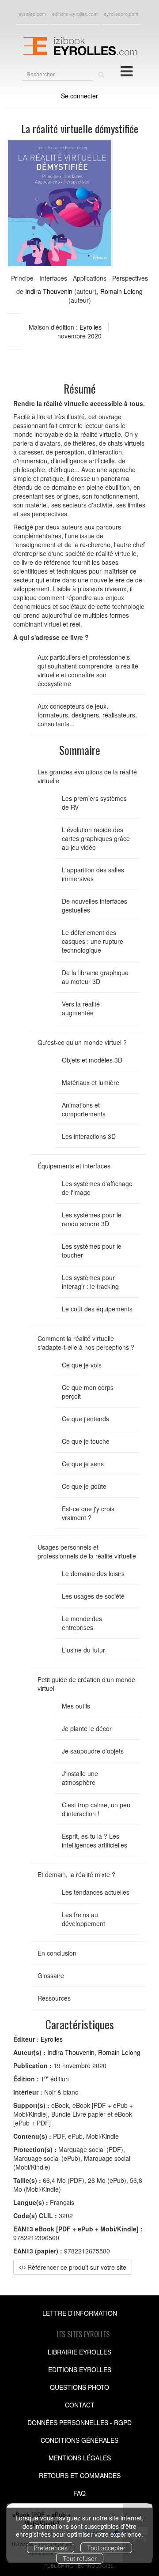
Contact (80, 2405)
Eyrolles (91, 327)
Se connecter (79, 96)
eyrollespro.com (121, 14)
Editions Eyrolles (80, 2369)
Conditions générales (79, 2440)
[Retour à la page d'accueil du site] (79, 45)
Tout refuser (80, 2558)
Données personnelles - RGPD (79, 2422)
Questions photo (79, 2387)
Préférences (51, 2548)
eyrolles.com (32, 14)
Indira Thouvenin (49, 291)
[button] (60, 203)
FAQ (79, 2493)
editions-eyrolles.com (75, 14)
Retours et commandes (80, 2475)
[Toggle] (127, 71)
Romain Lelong (121, 291)
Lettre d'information (80, 2313)
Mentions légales (80, 2458)
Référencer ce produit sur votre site (76, 2267)
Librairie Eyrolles (79, 2352)
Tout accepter (106, 2548)
